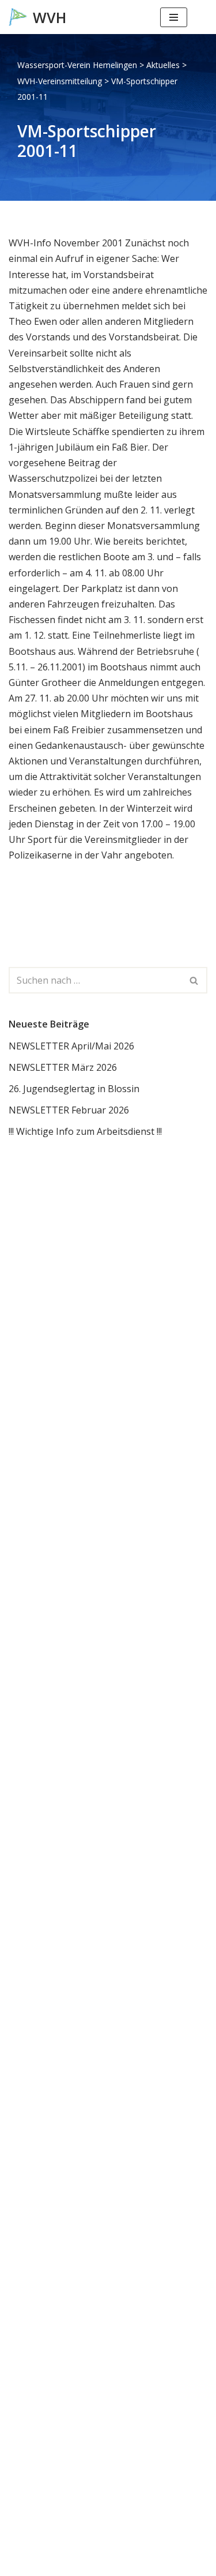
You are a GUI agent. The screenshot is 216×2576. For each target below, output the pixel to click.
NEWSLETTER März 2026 (63, 1067)
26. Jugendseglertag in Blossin (74, 1089)
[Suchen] (197, 17)
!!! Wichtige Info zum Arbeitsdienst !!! (85, 1131)
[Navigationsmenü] (174, 17)
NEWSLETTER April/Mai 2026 (71, 1046)
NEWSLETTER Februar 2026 (69, 1110)
